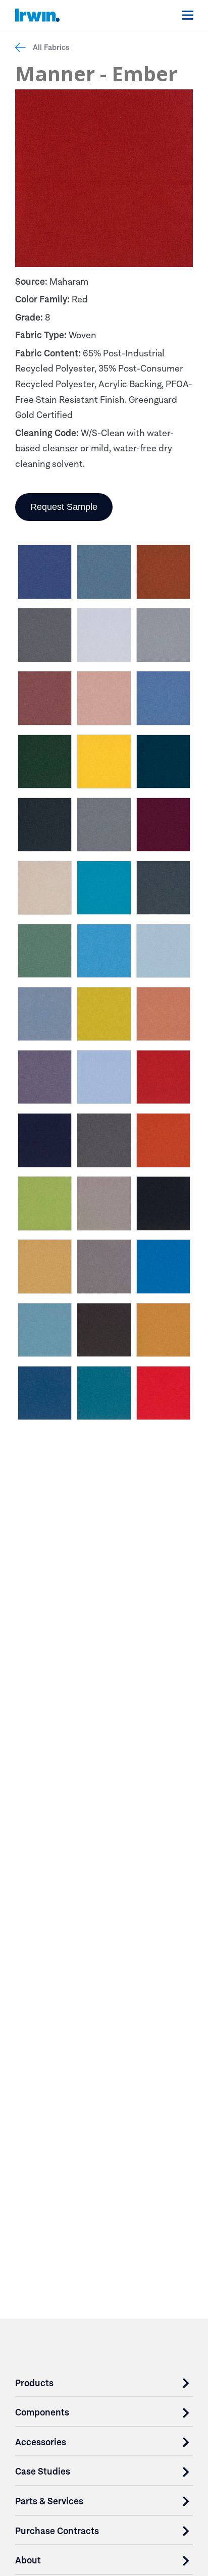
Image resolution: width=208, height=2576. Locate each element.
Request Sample (64, 507)
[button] (45, 574)
